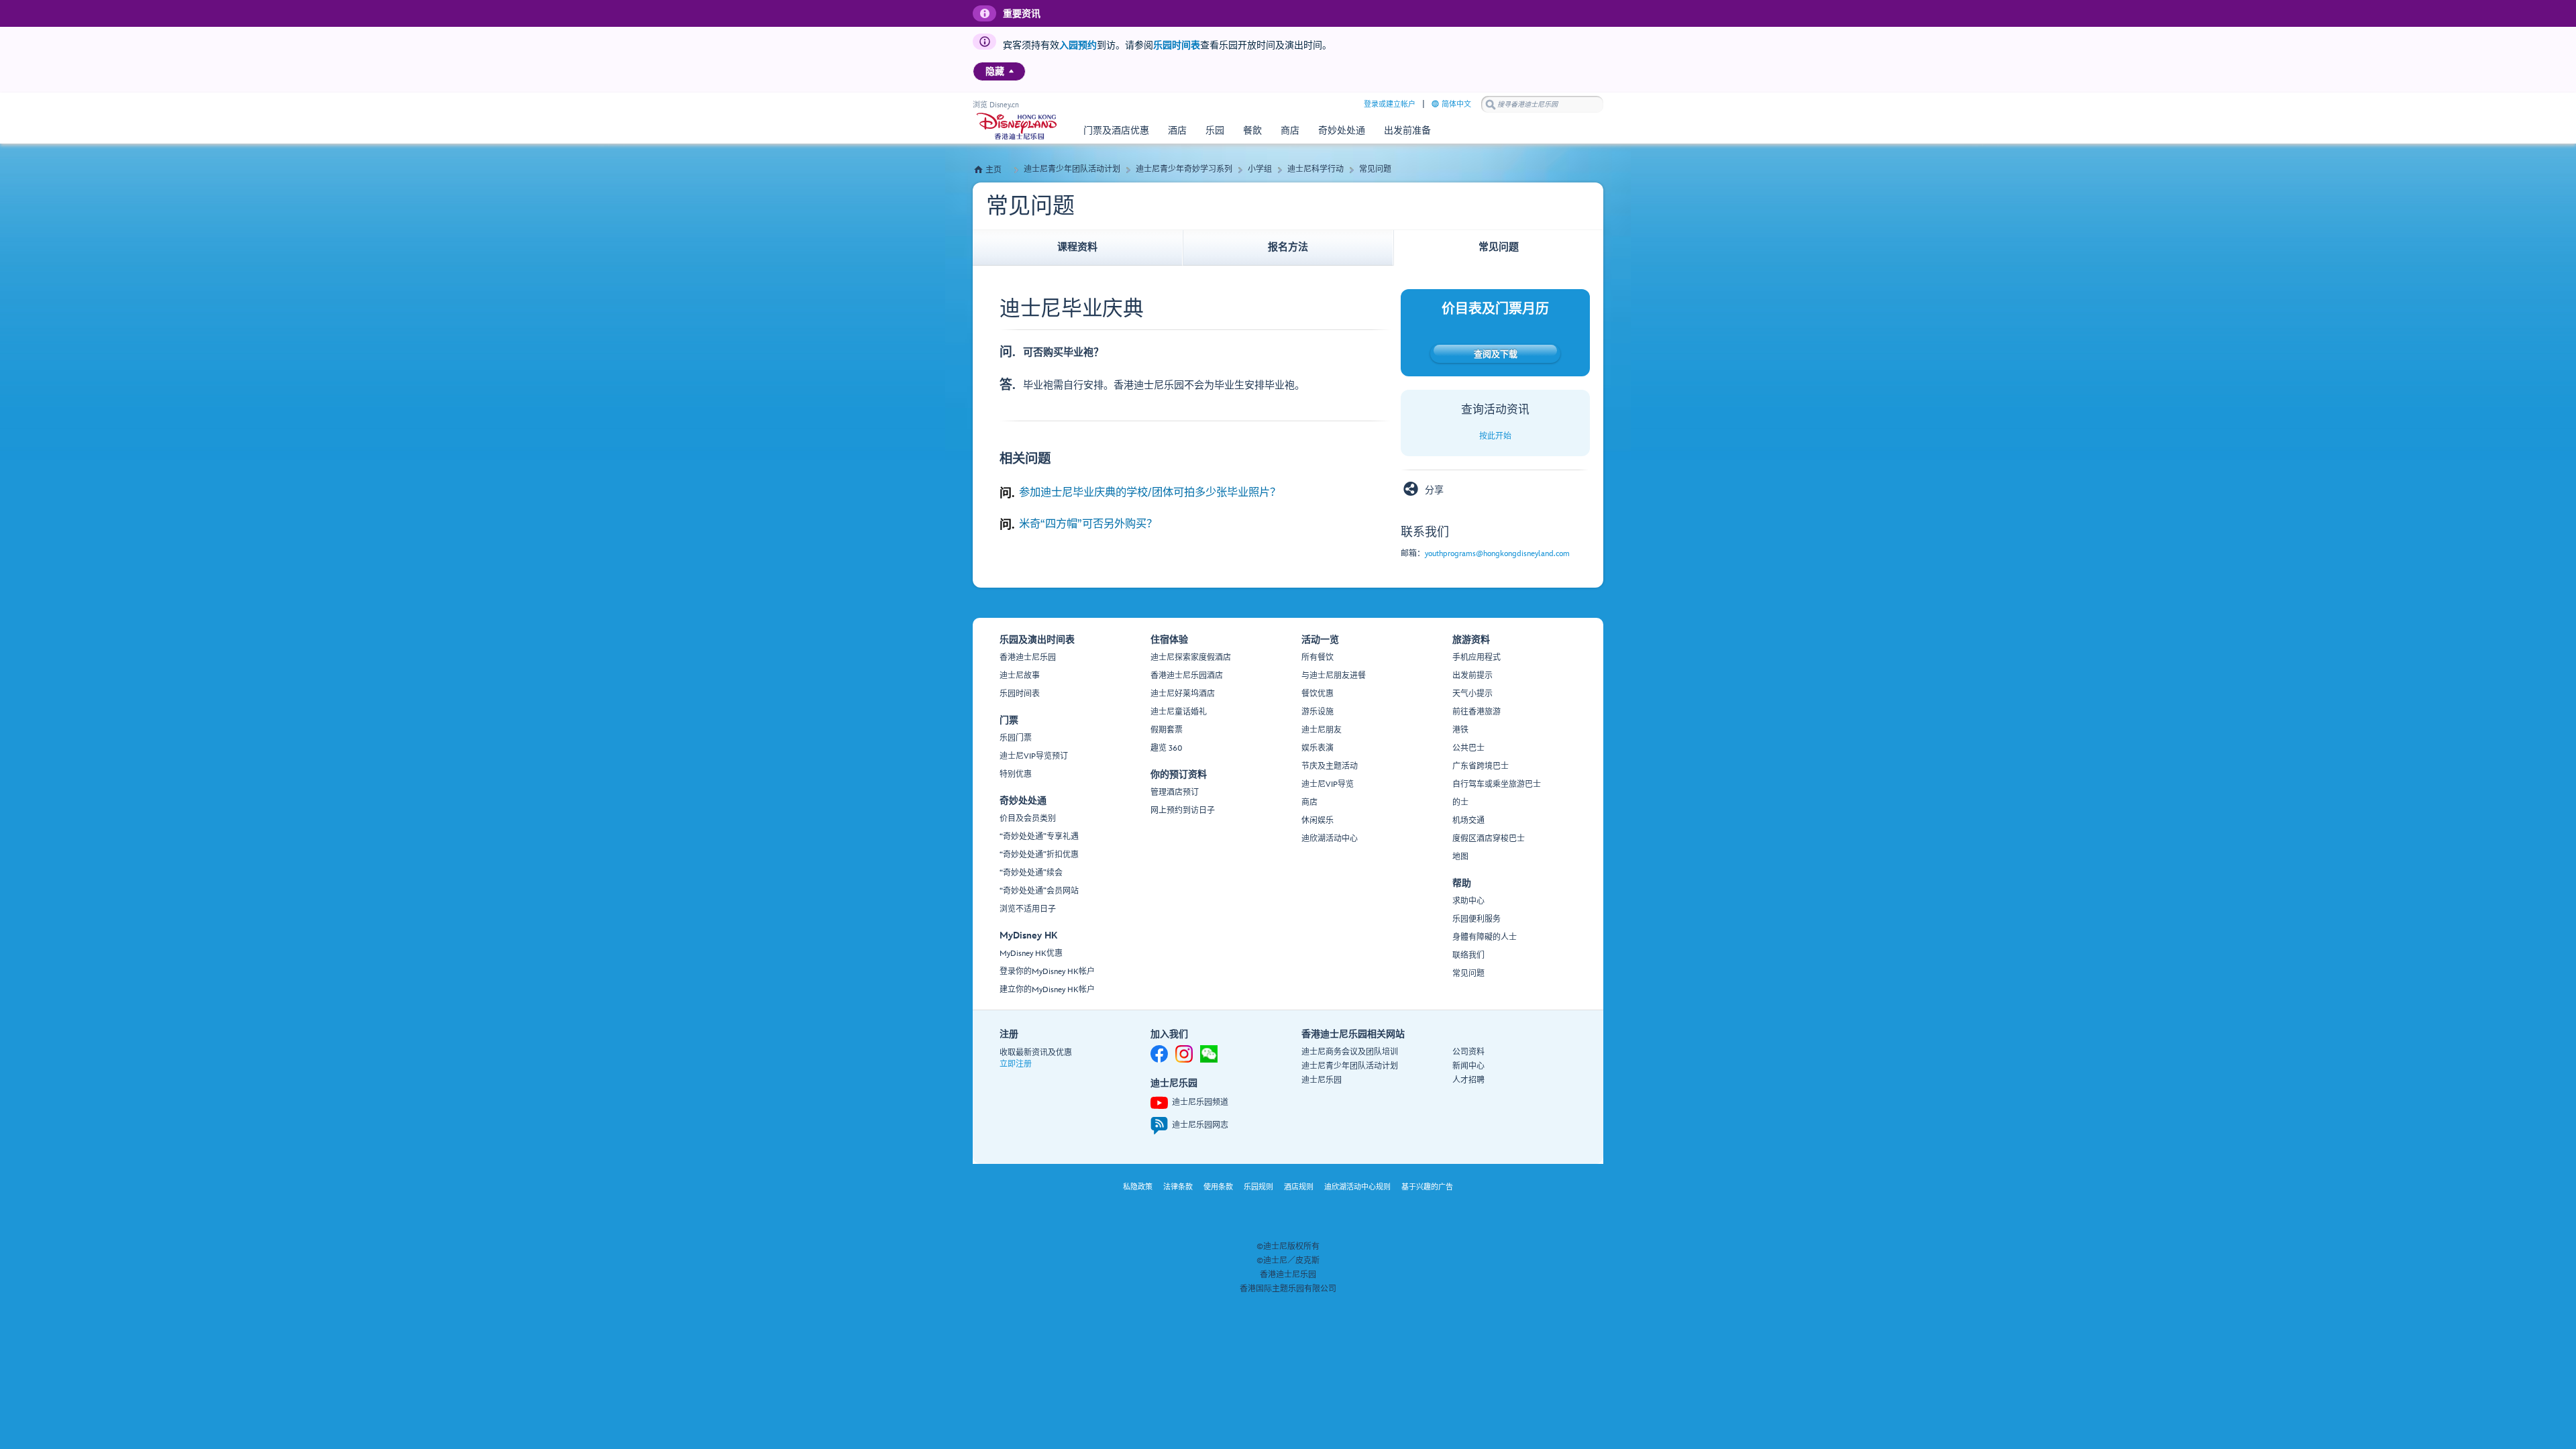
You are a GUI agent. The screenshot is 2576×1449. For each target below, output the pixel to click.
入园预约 (1078, 45)
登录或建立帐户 (1390, 104)
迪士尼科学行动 (1316, 169)
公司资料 (1468, 1052)
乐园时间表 (1177, 45)
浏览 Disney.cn (996, 105)
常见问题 (1375, 169)
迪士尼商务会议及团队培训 (1350, 1052)
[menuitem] (1011, 71)
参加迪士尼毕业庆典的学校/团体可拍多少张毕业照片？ (1150, 492)
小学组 (1260, 169)
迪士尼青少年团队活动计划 (1072, 169)
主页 (994, 170)
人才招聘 (1468, 1080)
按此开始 (1495, 436)
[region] (999, 71)
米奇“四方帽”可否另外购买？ (1088, 524)
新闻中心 (1468, 1066)
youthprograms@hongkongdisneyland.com (1497, 554)
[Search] (1491, 104)
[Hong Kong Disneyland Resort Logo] (1017, 126)
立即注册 (1016, 1064)
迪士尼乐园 (1322, 1080)
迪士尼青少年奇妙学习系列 (1184, 169)
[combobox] (1542, 105)
